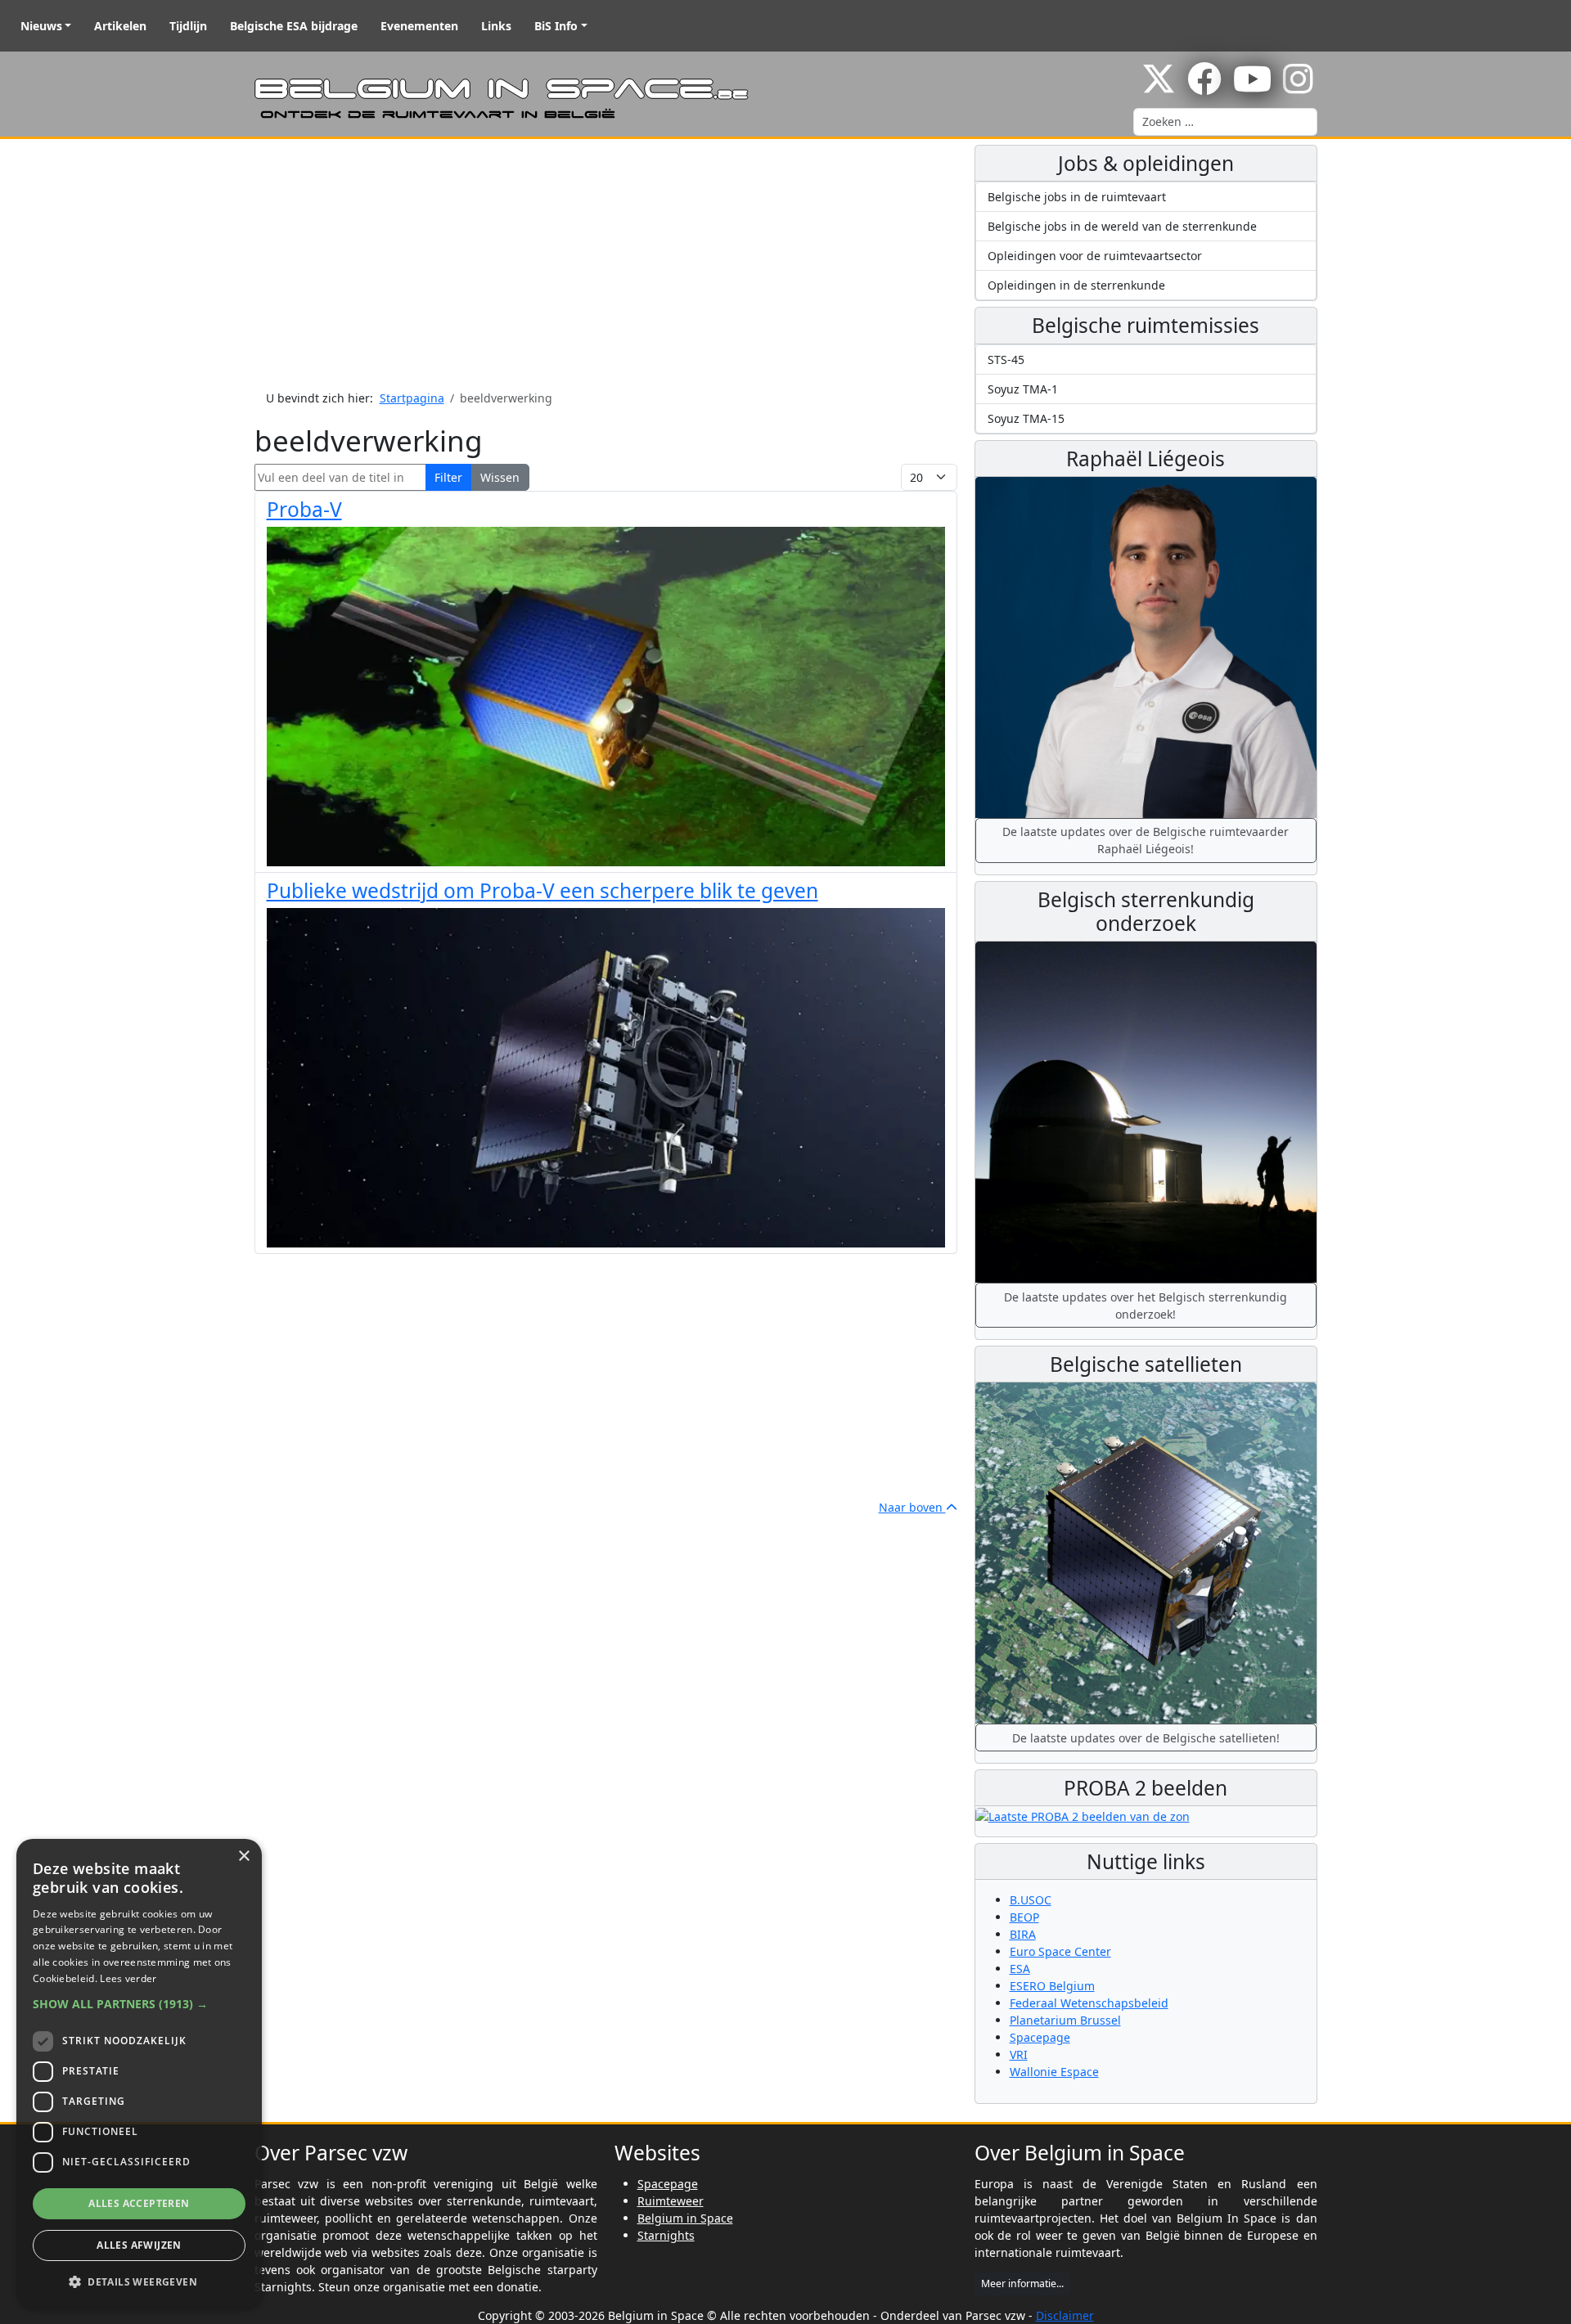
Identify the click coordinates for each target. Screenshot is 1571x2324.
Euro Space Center (1060, 1951)
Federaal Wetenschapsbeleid (1089, 2003)
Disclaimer (1065, 2315)
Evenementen (419, 26)
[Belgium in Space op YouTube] (1252, 87)
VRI (1019, 2054)
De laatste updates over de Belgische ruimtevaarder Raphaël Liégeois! (1146, 840)
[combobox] (1225, 122)
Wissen (500, 477)
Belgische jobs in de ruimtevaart (1077, 197)
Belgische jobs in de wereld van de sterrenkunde (1122, 226)
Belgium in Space (685, 2218)
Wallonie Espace (1054, 2072)
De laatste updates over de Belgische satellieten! (1146, 1738)
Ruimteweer (671, 2201)
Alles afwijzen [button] (139, 2245)
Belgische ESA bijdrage (294, 26)
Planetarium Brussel (1065, 2020)
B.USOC (1031, 1900)
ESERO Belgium (1052, 1986)
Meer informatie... (1022, 2284)
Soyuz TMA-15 (1026, 418)
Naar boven (912, 1507)
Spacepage (1040, 2037)
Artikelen (120, 26)
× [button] (243, 1857)
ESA (1020, 1969)
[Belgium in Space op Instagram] (1298, 87)
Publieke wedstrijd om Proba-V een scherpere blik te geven (542, 890)
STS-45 (1006, 360)
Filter (448, 477)
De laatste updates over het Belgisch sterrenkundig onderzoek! (1146, 1306)
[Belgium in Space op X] (1159, 87)
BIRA (1023, 1934)
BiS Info (556, 26)
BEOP (1024, 1917)
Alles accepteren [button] (139, 2203)
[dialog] (139, 2073)
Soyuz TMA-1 (1023, 389)
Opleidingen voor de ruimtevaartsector (1095, 256)
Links (496, 26)
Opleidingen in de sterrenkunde (1076, 285)
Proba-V (304, 509)
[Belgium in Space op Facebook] (1204, 87)
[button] (139, 2004)
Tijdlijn (188, 26)
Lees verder (128, 1978)
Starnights (666, 2235)
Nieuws (41, 26)
